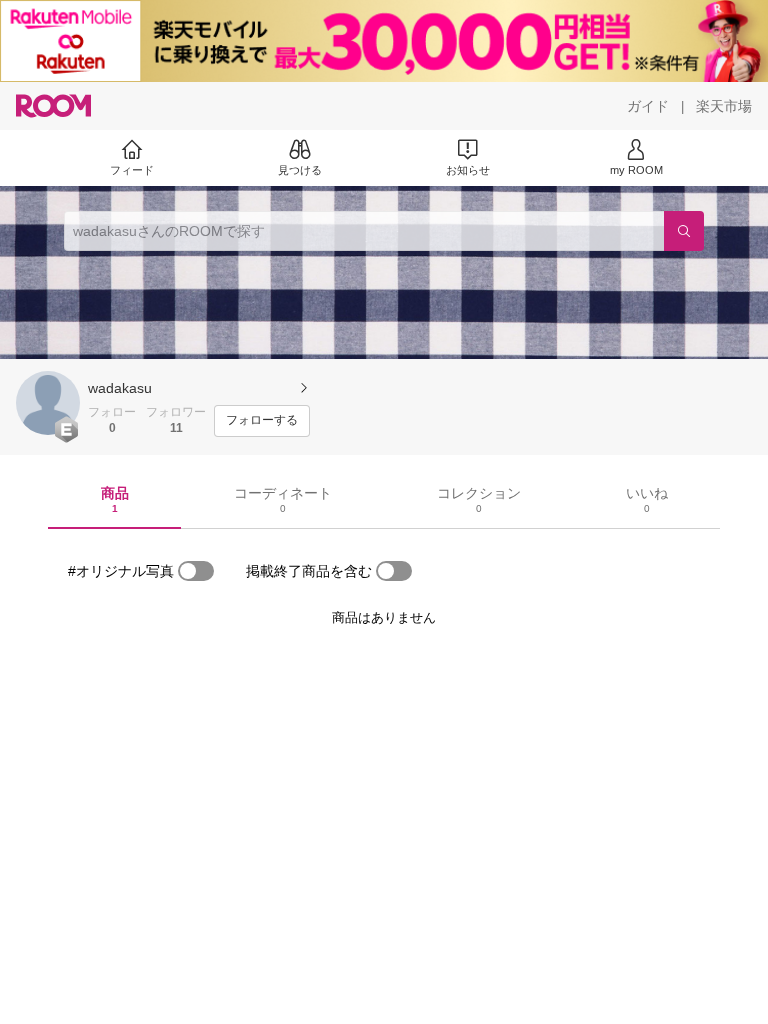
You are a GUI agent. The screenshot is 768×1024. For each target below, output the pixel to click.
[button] (48, 403)
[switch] (196, 571)
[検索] (684, 231)
